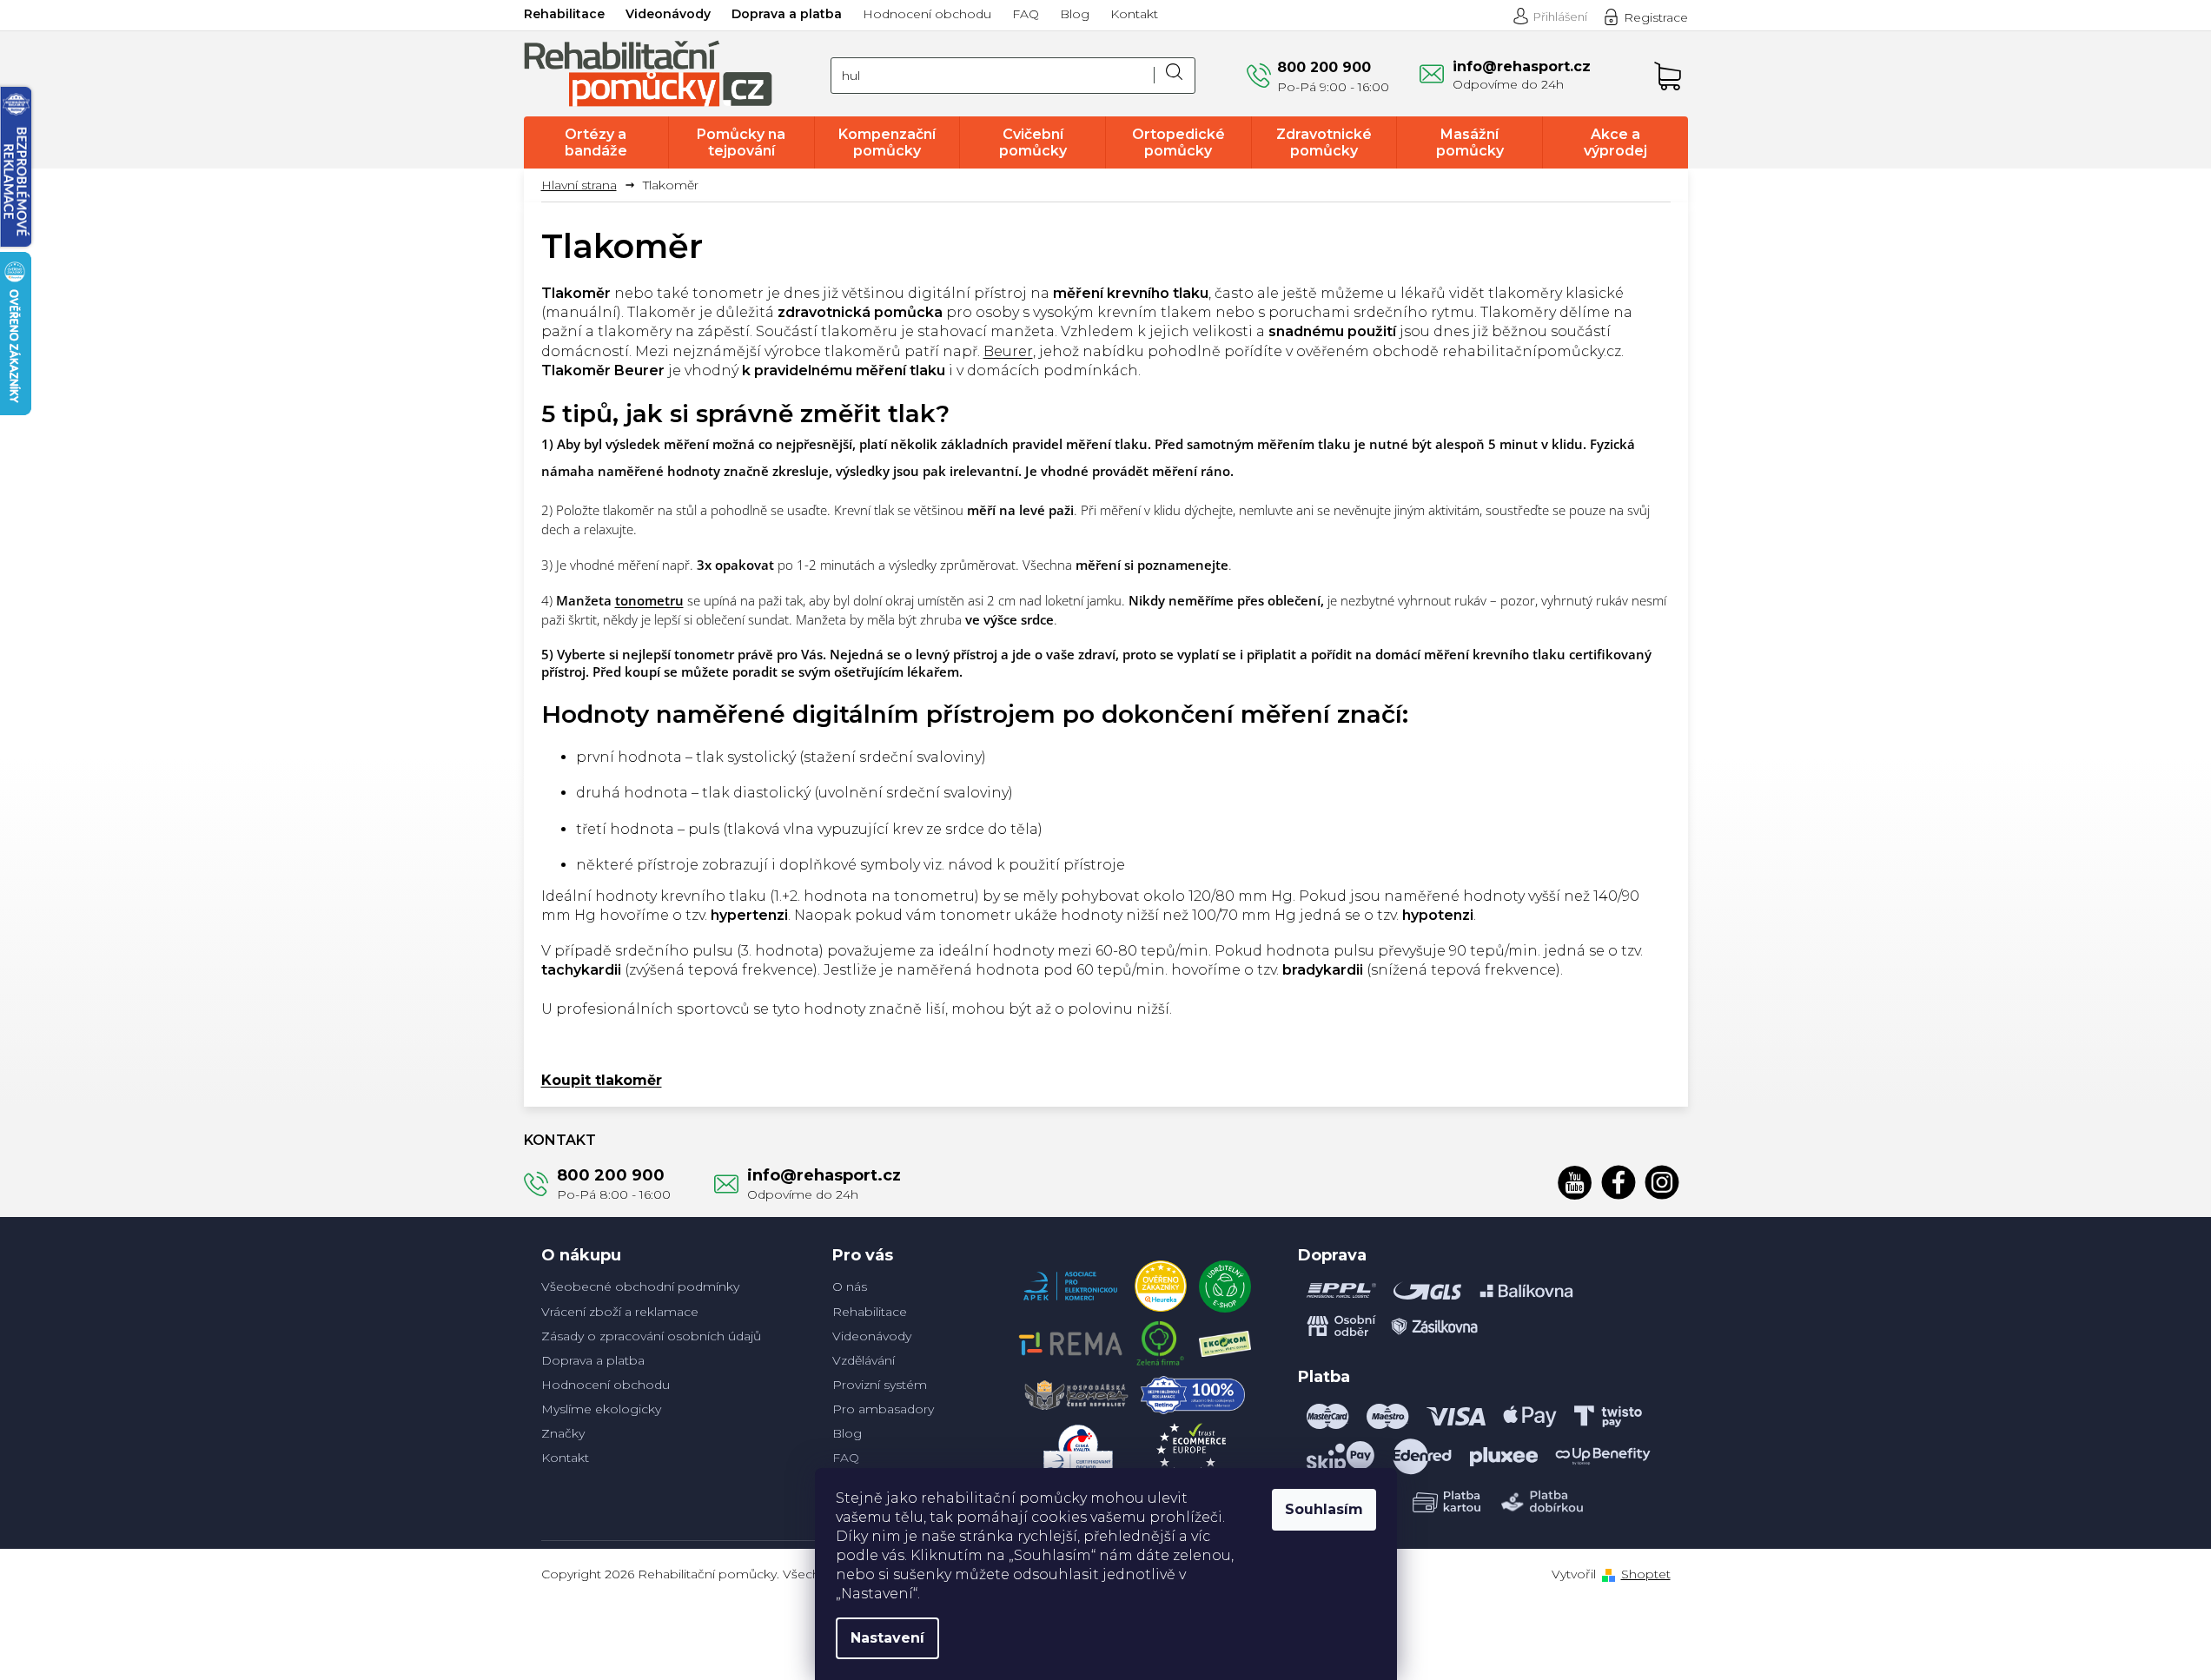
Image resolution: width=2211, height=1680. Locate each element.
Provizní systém (880, 1385)
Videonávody (668, 14)
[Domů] (586, 185)
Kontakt (1134, 14)
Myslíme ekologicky (601, 1409)
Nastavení (887, 1638)
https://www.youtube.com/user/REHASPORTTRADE (1575, 1182)
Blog (1075, 14)
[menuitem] (596, 142)
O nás (850, 1286)
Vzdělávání (864, 1360)
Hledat (1175, 76)
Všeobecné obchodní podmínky (640, 1286)
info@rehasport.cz (824, 1175)
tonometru (649, 600)
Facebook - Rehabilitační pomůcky (1619, 1182)
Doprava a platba (787, 14)
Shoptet (1646, 1574)
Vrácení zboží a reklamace (620, 1312)
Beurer (1008, 351)
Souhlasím (1324, 1509)
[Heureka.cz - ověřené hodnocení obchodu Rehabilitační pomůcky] (1161, 1282)
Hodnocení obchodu (927, 14)
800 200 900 (611, 1175)
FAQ (1026, 14)
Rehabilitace (564, 14)
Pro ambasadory (883, 1409)
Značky (563, 1433)
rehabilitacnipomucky (1662, 1182)
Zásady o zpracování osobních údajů (651, 1336)
